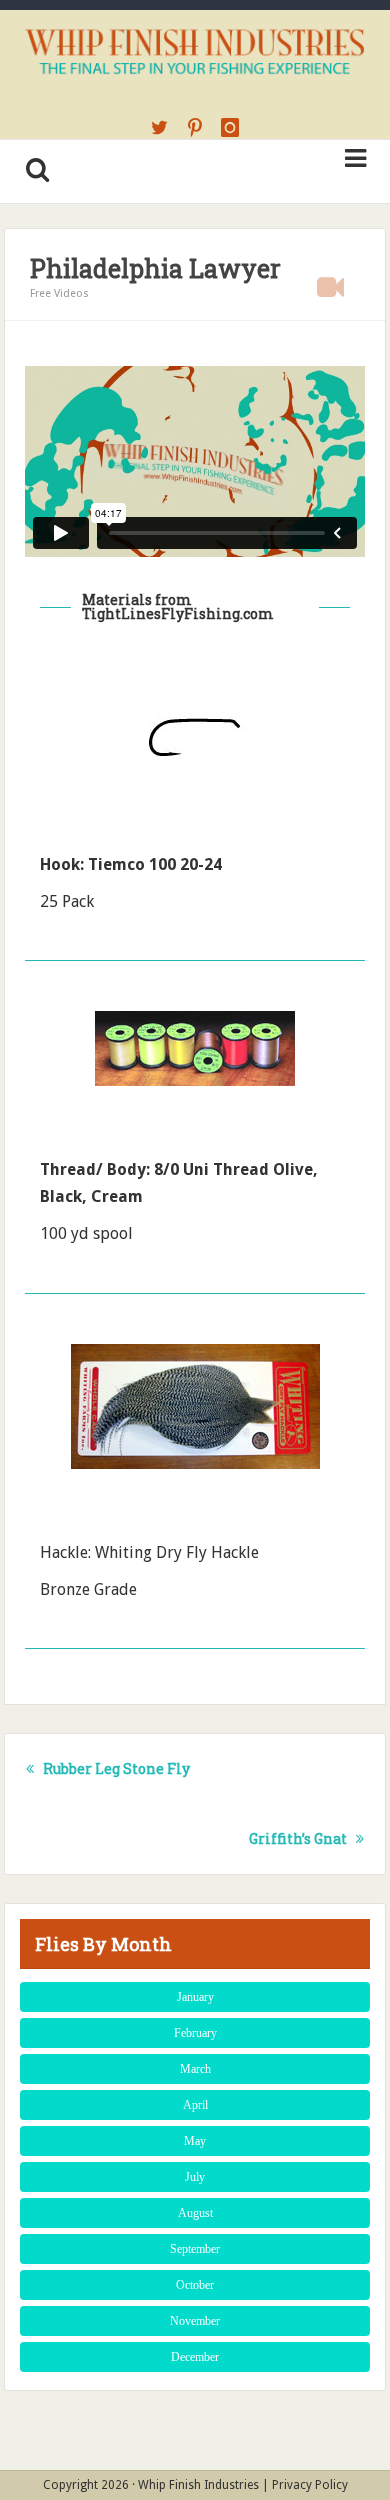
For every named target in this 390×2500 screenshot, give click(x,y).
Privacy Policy (310, 2485)
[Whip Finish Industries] (195, 49)
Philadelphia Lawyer (155, 268)
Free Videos (59, 293)
